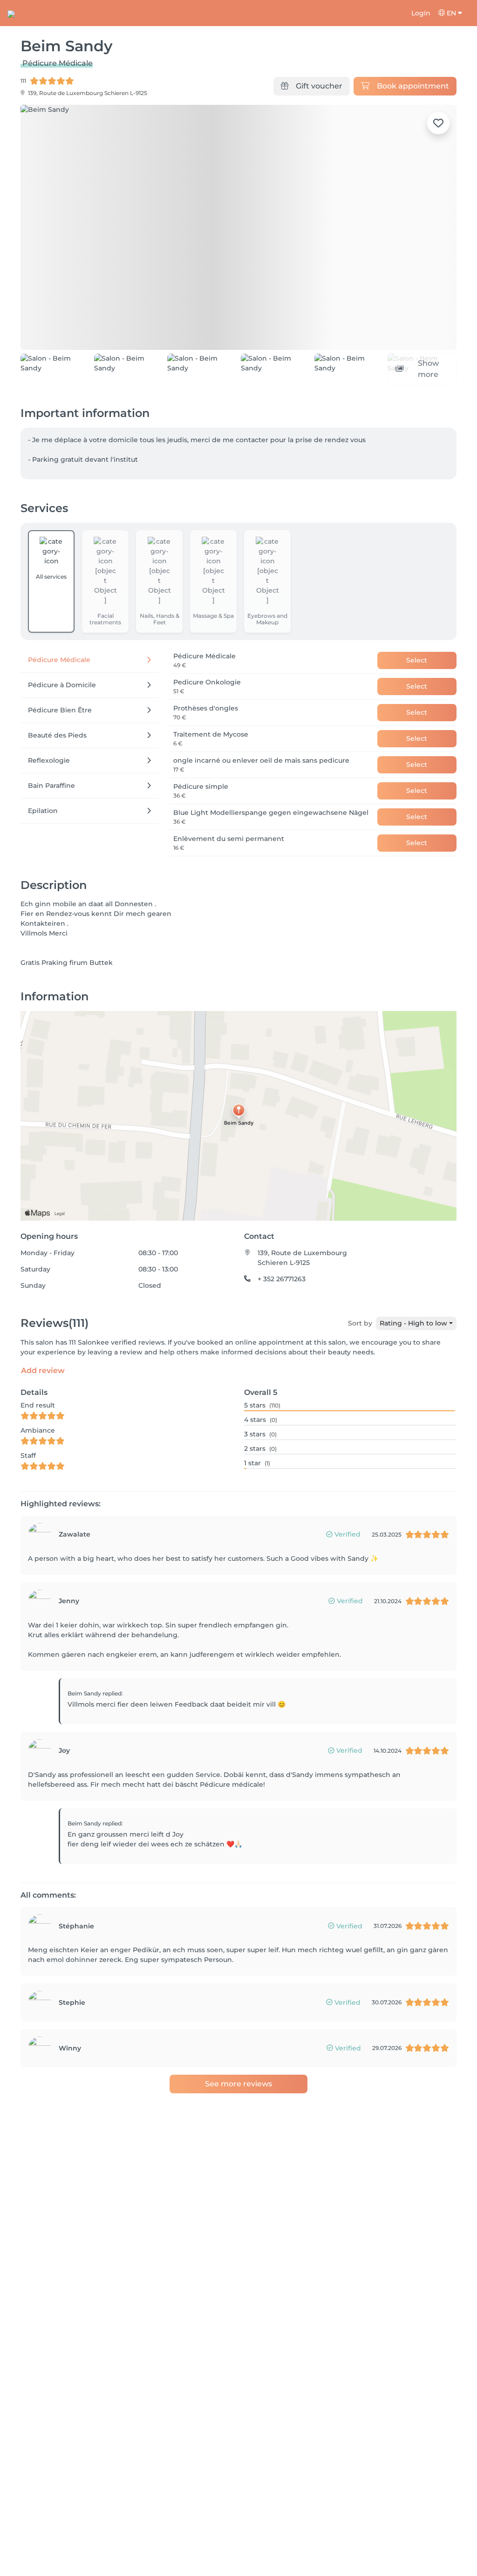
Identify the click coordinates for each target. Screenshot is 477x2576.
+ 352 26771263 (282, 1300)
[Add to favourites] (438, 123)
